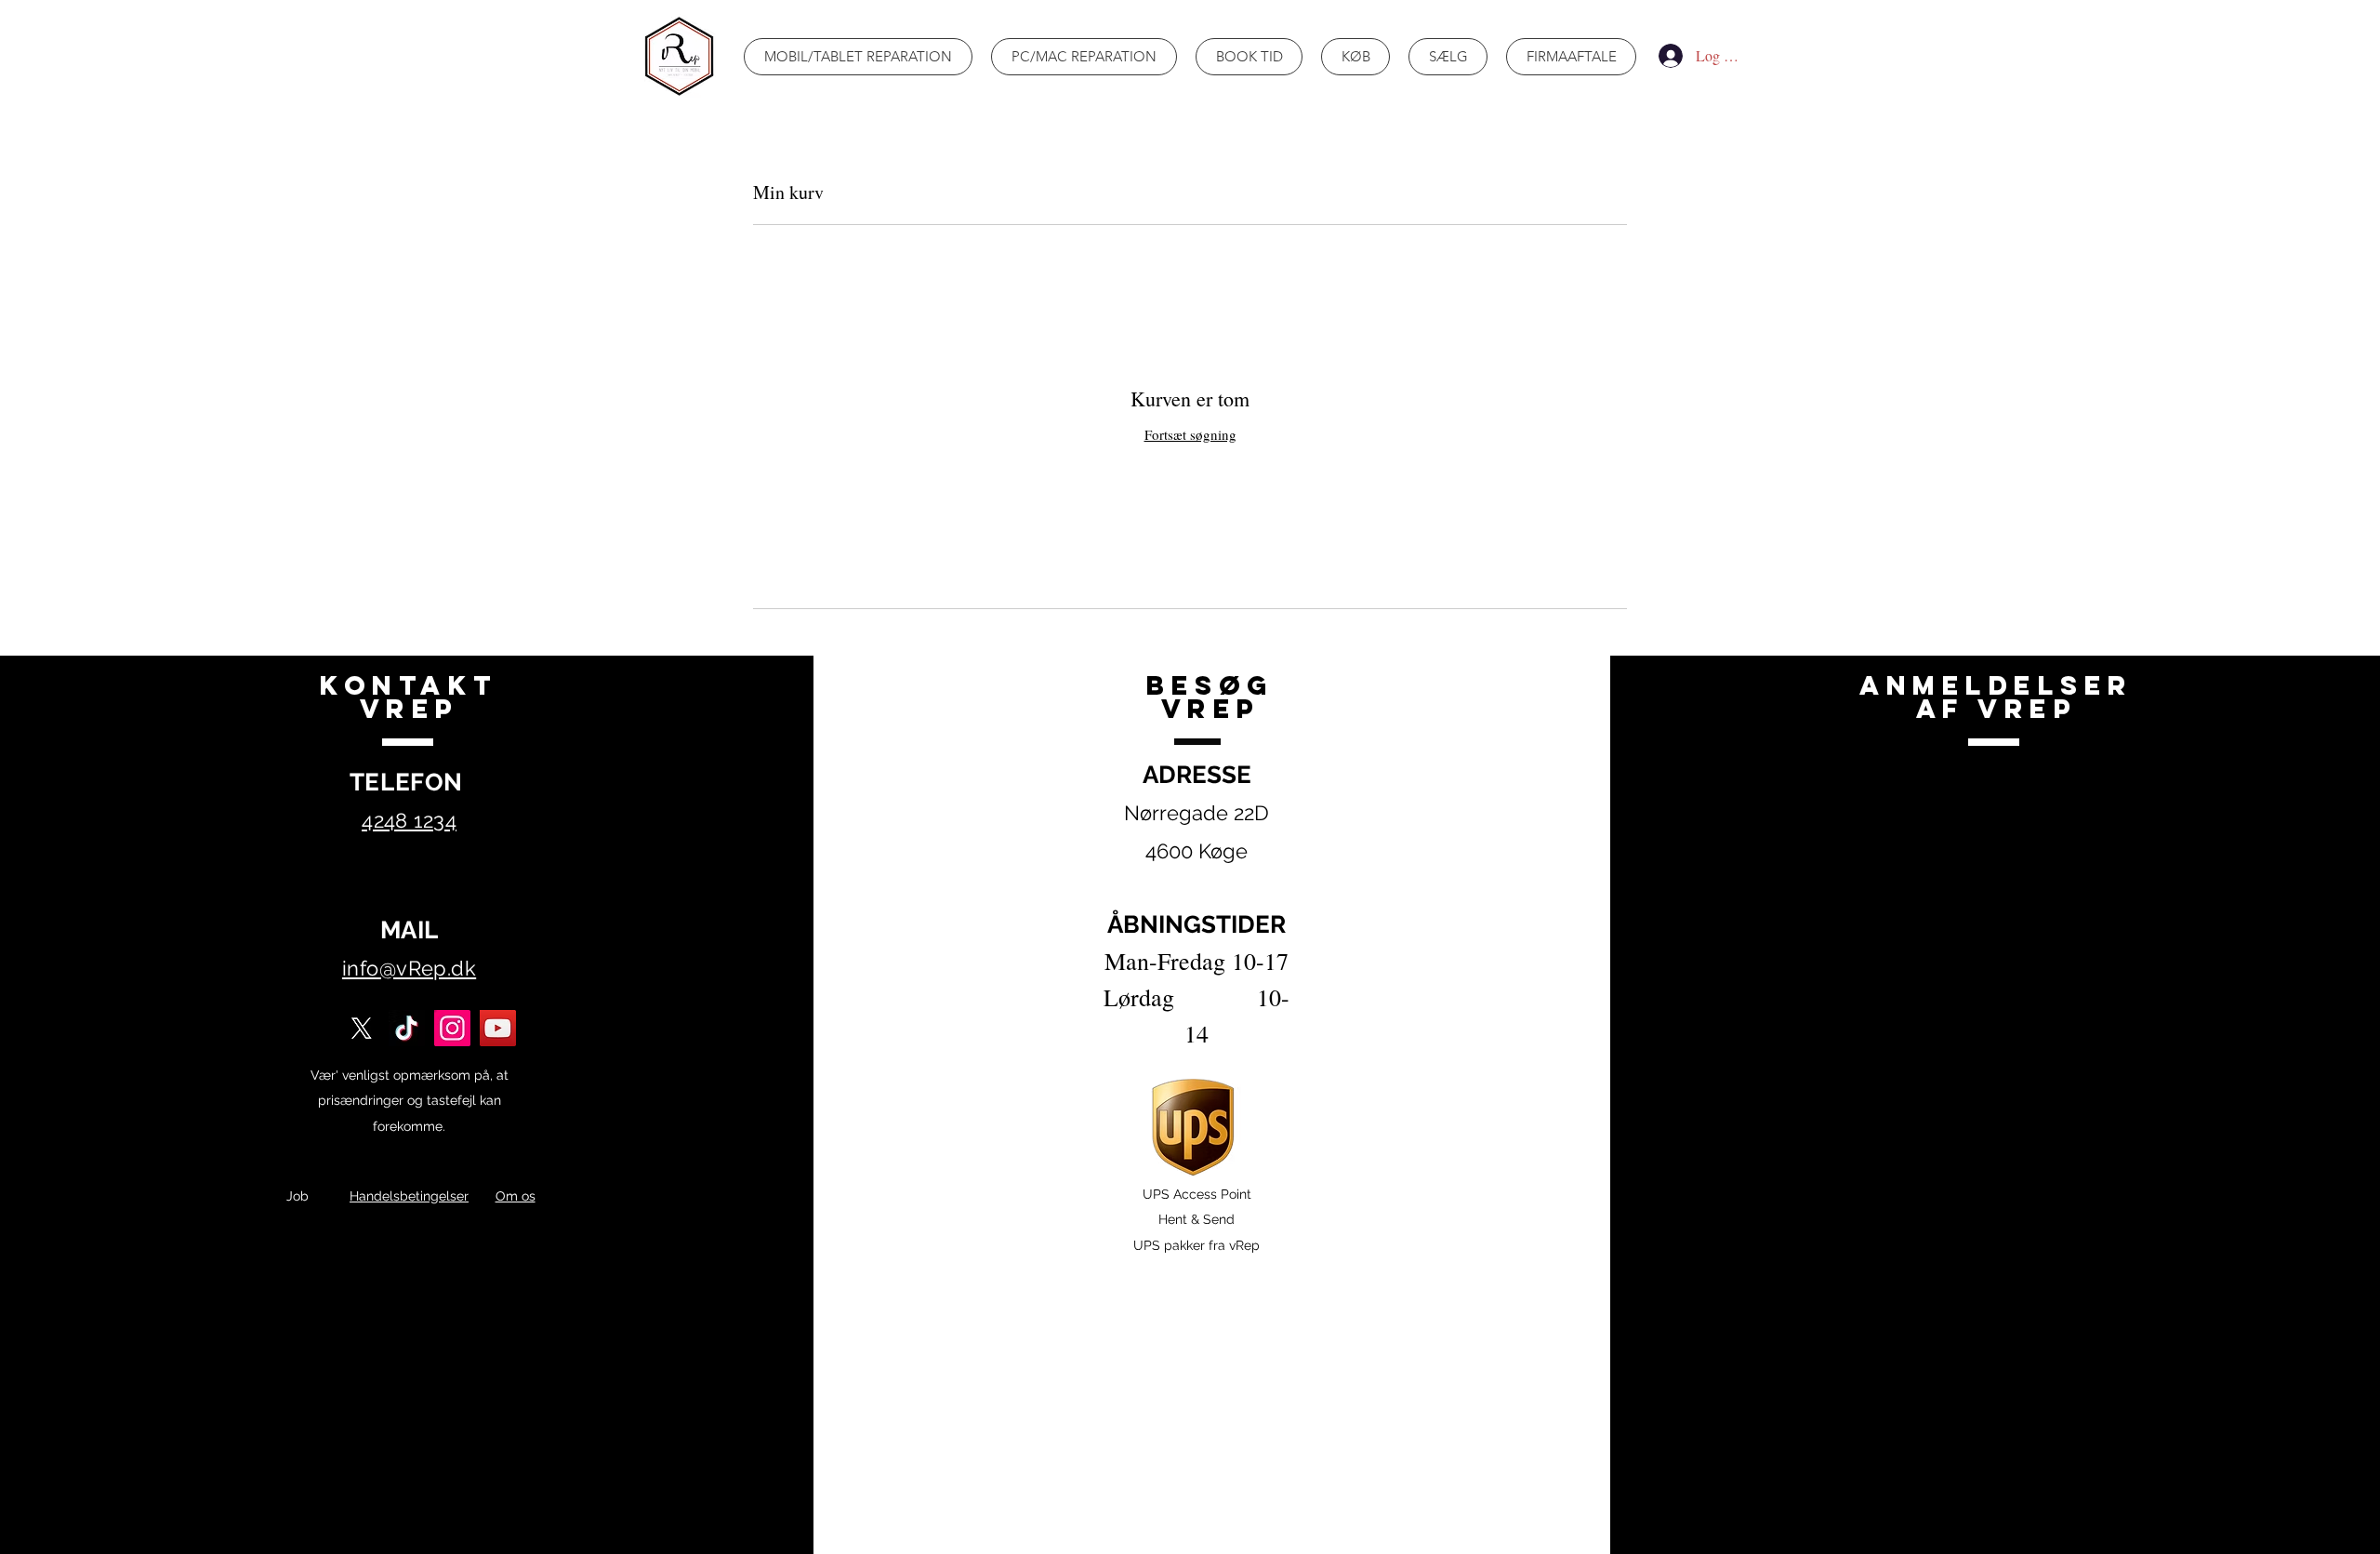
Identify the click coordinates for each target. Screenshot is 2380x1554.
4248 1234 (409, 820)
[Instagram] (452, 1028)
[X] (361, 1028)
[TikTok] (407, 1028)
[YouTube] (498, 1028)
